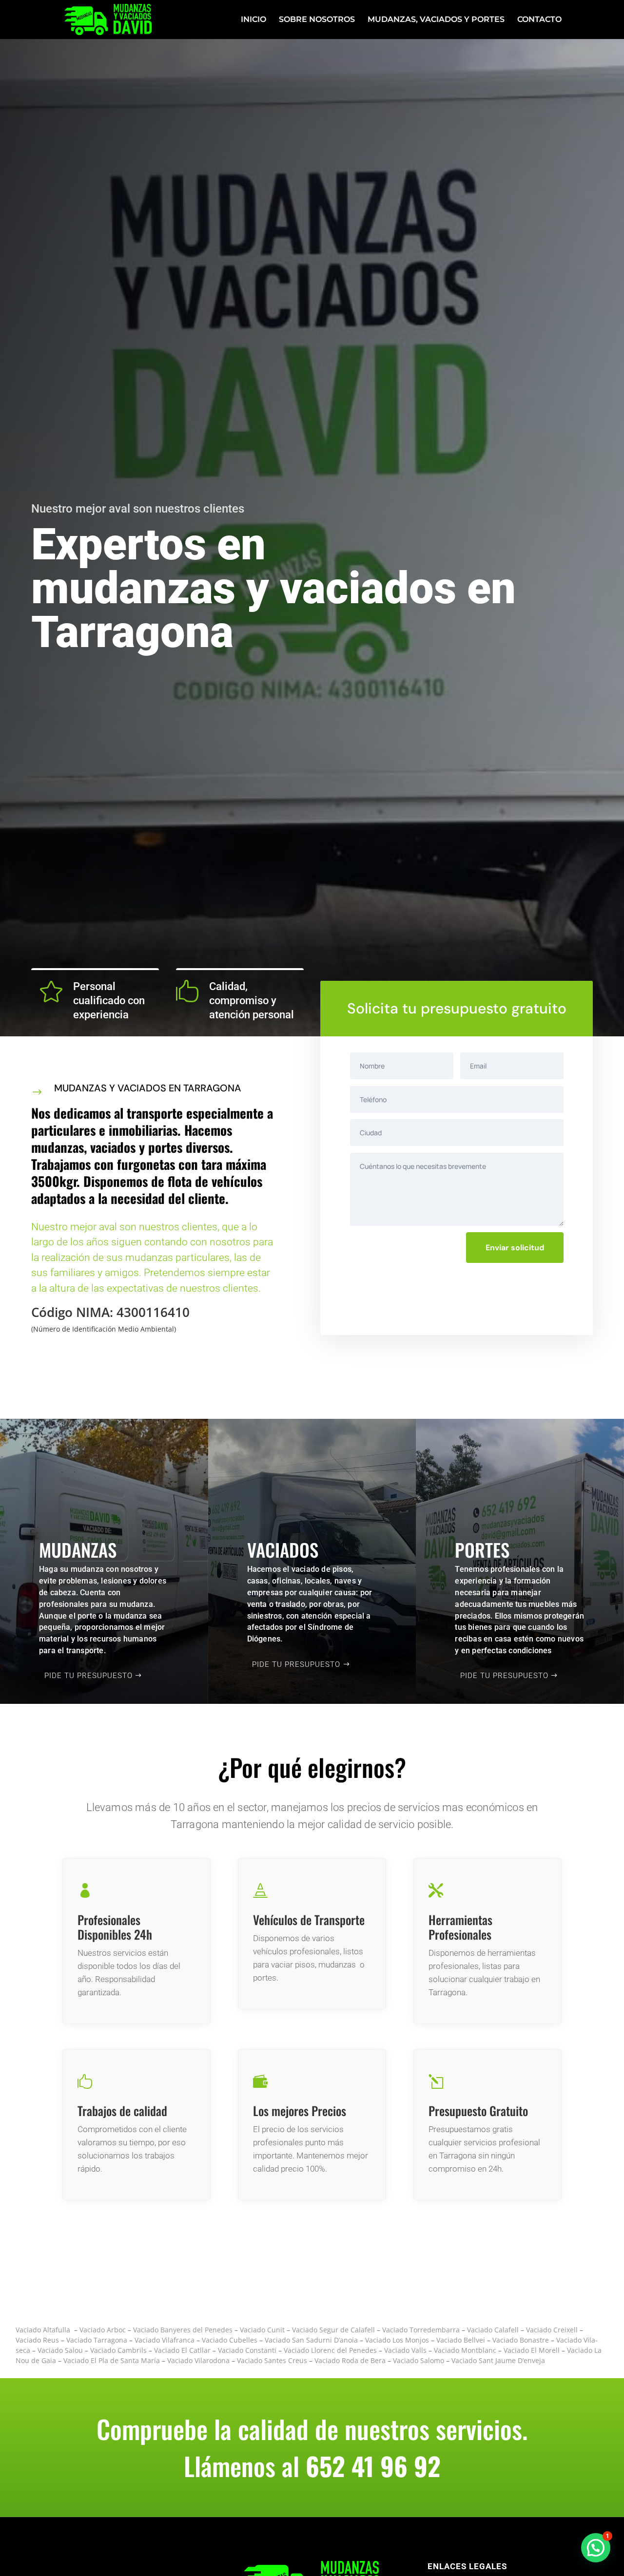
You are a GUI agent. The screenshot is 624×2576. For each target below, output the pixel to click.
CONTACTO (539, 20)
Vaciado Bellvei (461, 2340)
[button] (596, 2548)
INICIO (253, 20)
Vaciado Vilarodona (198, 2360)
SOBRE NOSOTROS (317, 20)
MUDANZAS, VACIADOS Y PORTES (436, 20)
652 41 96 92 (373, 2466)
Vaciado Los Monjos (397, 2340)
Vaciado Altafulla (43, 2330)
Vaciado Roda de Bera (350, 2360)
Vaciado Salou (60, 2350)
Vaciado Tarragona (97, 2340)
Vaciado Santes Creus (272, 2360)
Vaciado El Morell (532, 2350)
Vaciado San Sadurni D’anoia (311, 2340)
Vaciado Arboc (102, 2330)
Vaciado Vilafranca (165, 2340)
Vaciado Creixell (552, 2330)
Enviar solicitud (515, 1248)
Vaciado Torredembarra (421, 2330)
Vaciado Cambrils (118, 2350)
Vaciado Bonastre (521, 2340)
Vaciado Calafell (492, 2330)
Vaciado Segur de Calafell (333, 2330)
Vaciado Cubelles (230, 2340)
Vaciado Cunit (262, 2330)
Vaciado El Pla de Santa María (112, 2360)
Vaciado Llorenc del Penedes (330, 2350)
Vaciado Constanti (247, 2350)
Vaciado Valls (405, 2350)
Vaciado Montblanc (465, 2350)
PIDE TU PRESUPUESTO (88, 1676)
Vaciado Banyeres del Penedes (183, 2330)
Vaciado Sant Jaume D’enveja (498, 2360)
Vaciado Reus (37, 2340)
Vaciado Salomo (419, 2360)
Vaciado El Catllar (182, 2350)
